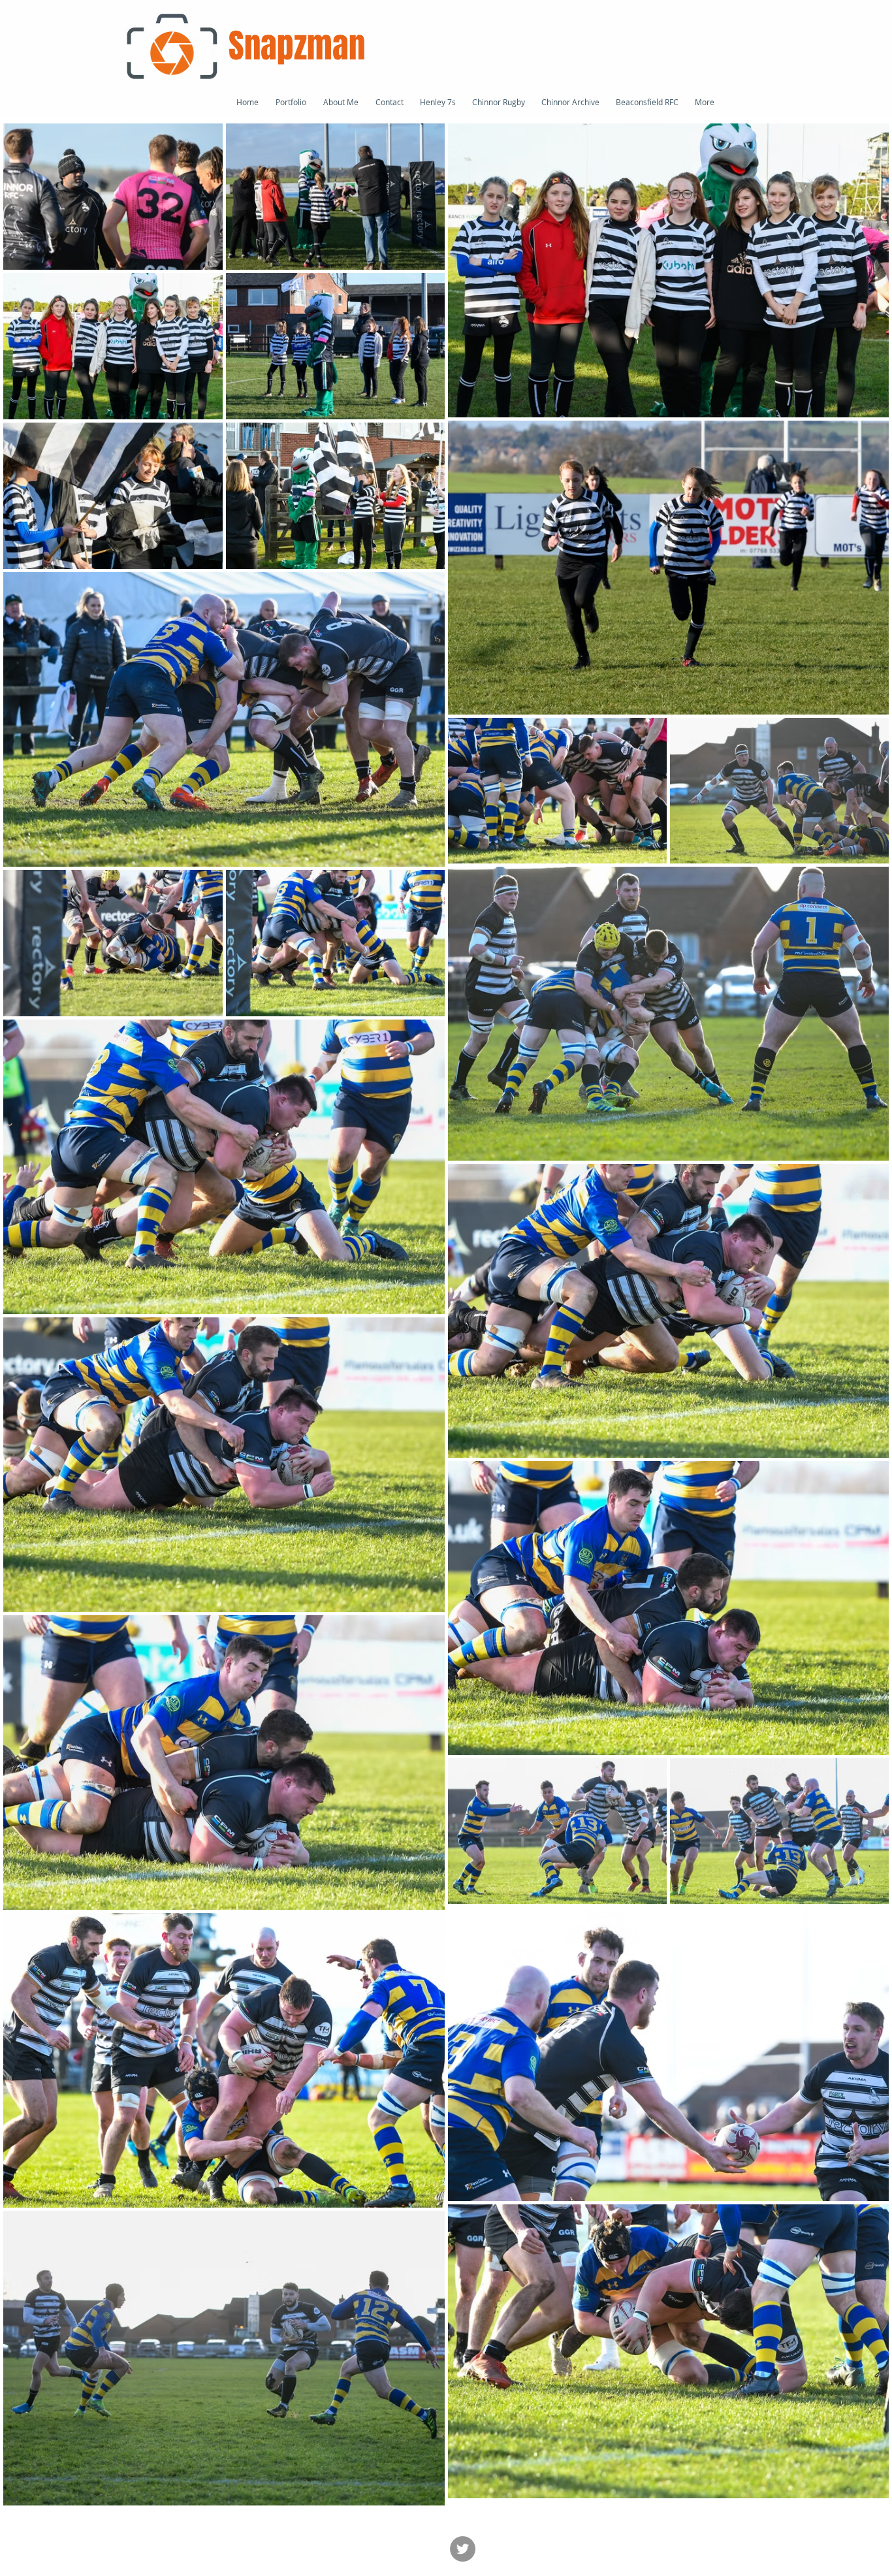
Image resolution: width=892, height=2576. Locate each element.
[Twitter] (463, 2549)
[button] (647, 102)
